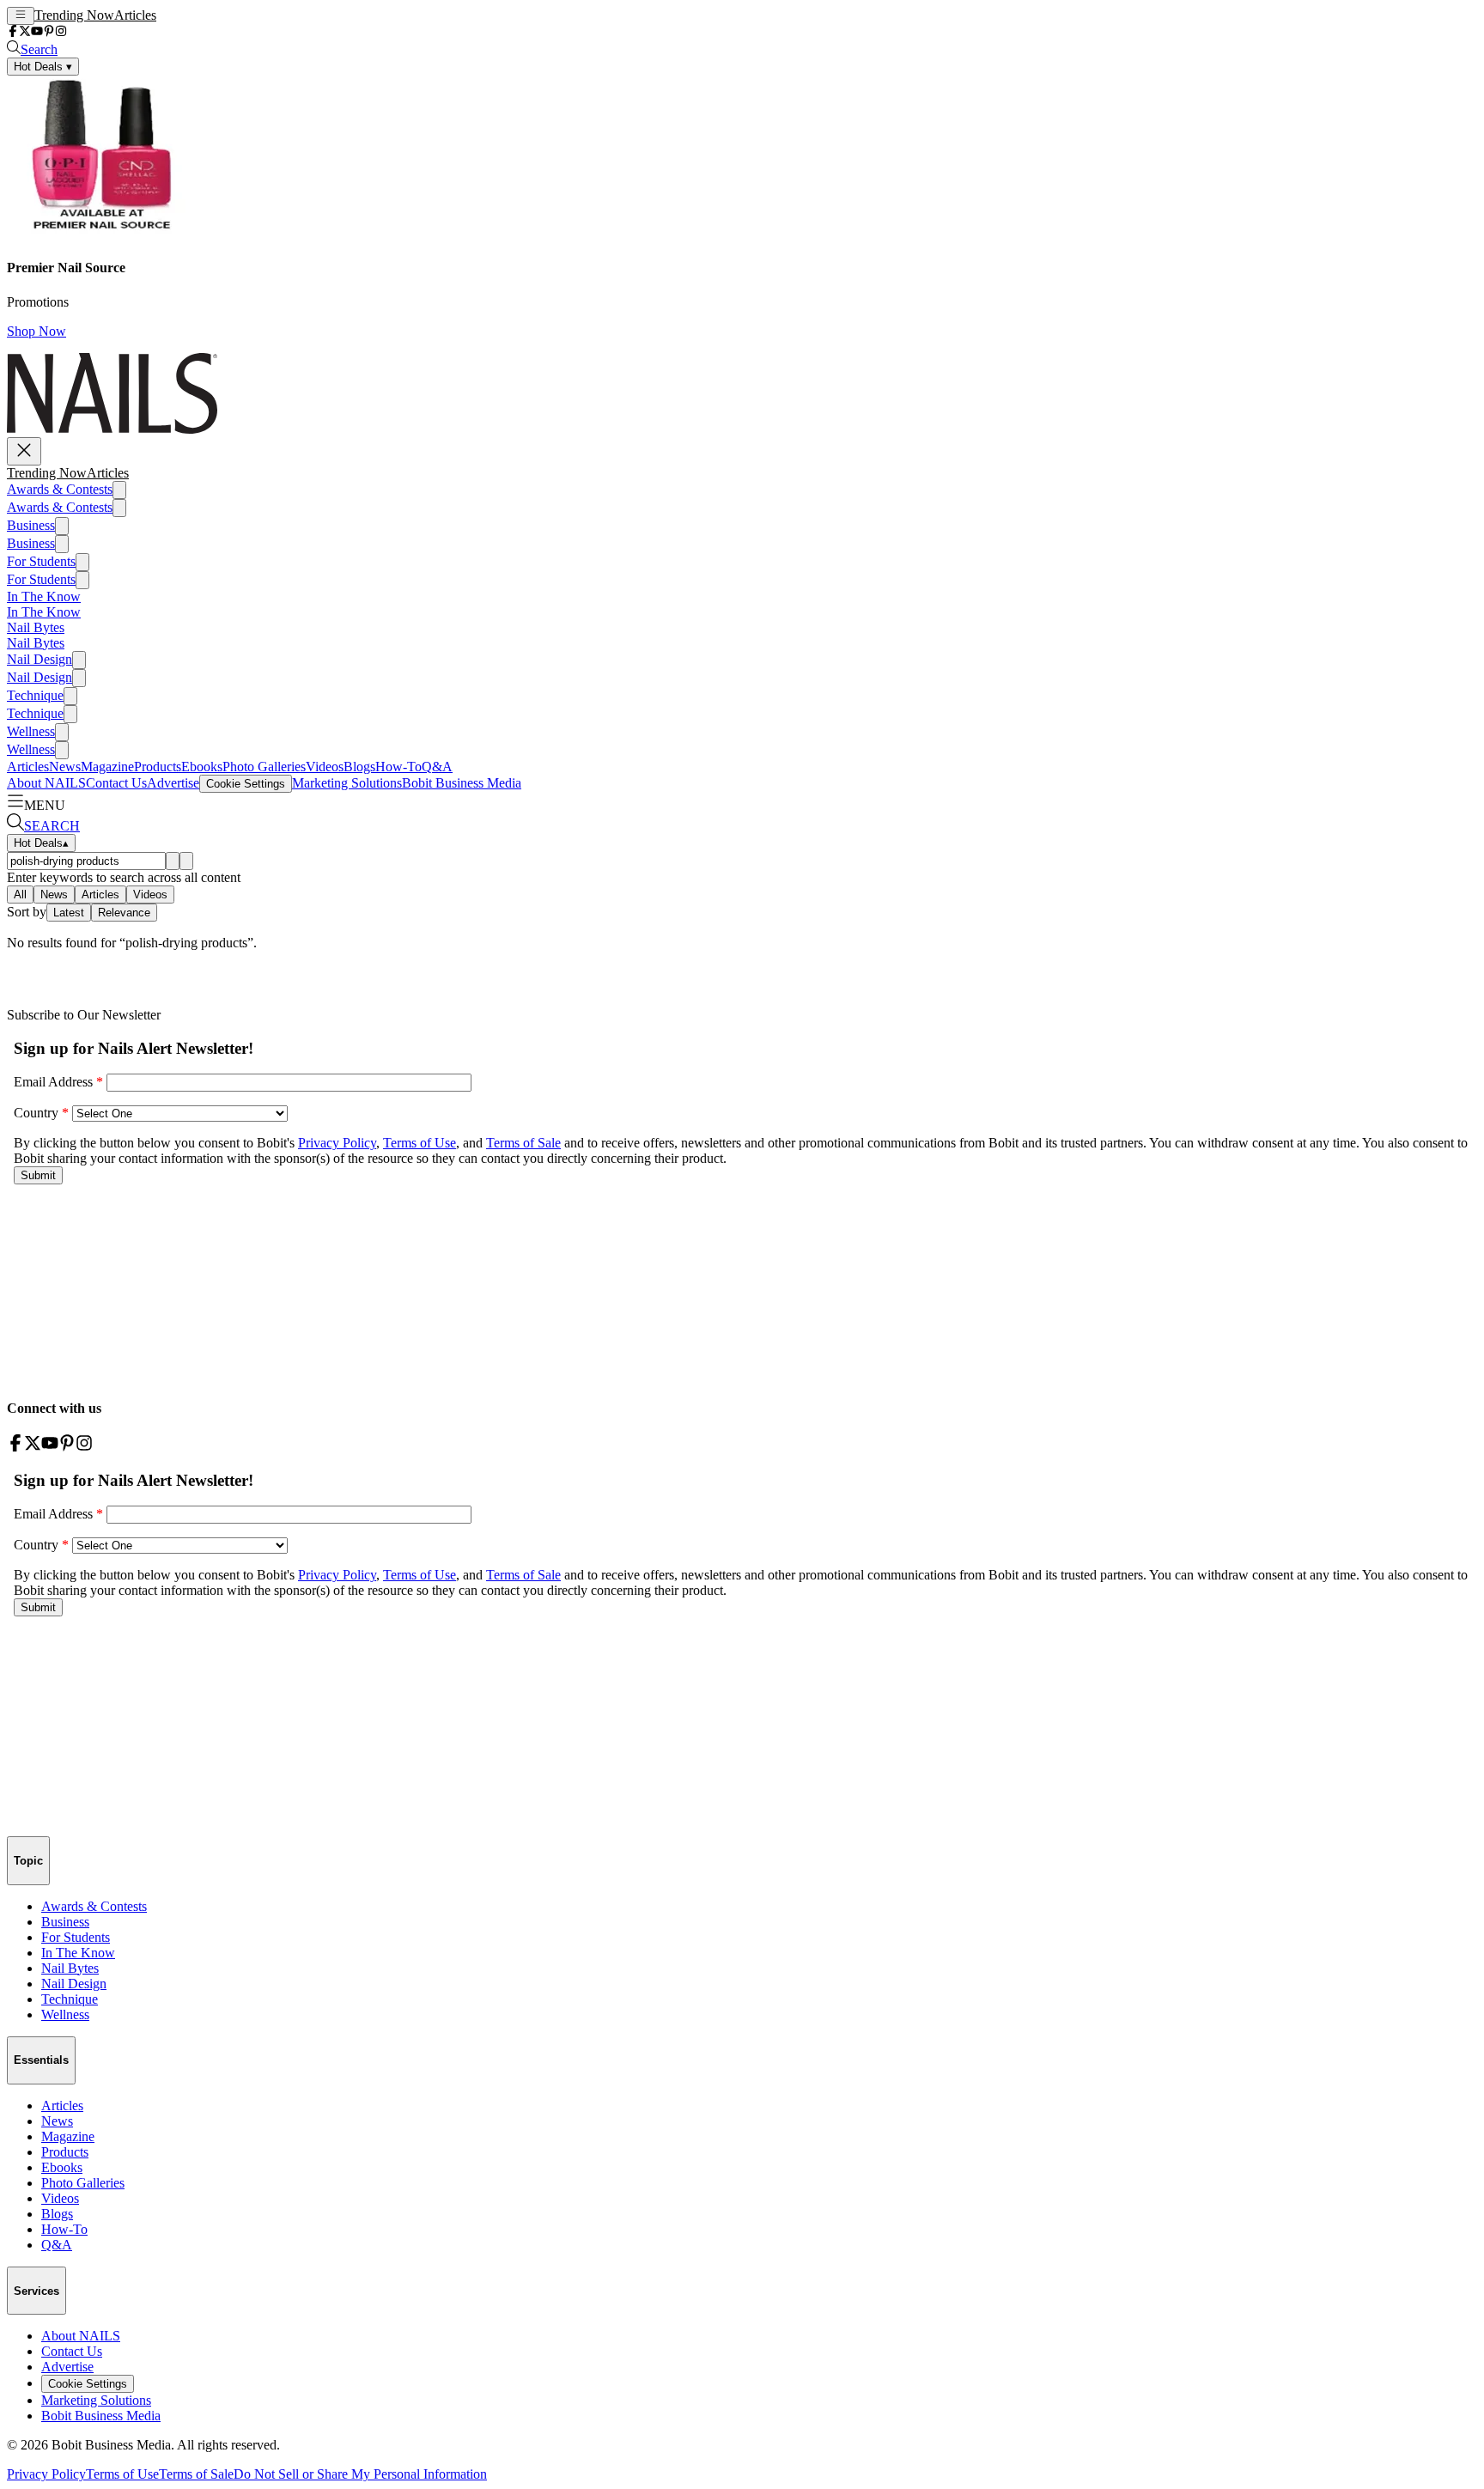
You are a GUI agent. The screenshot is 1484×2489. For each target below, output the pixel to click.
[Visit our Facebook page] (13, 32)
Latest (69, 913)
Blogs (359, 767)
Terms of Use (122, 2474)
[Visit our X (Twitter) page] (25, 32)
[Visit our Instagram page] (61, 32)
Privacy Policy (46, 2474)
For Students (41, 561)
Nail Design (40, 659)
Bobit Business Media (462, 783)
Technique (35, 695)
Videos (325, 767)
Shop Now (36, 331)
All (20, 895)
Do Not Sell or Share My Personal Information (360, 2474)
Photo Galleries (264, 767)
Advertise (173, 783)
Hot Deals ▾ (43, 67)
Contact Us (116, 783)
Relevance (124, 913)
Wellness (31, 731)
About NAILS (46, 783)
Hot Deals (41, 843)
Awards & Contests (60, 489)
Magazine (107, 767)
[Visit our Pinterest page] (49, 32)
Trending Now (74, 15)
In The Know (44, 596)
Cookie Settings (246, 784)
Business (31, 525)
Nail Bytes (36, 627)
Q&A (437, 767)
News (65, 767)
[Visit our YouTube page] (37, 32)
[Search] (173, 861)
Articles (135, 15)
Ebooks (202, 767)
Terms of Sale (196, 2474)
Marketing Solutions (347, 783)
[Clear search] (186, 861)
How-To (398, 767)
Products (158, 767)
